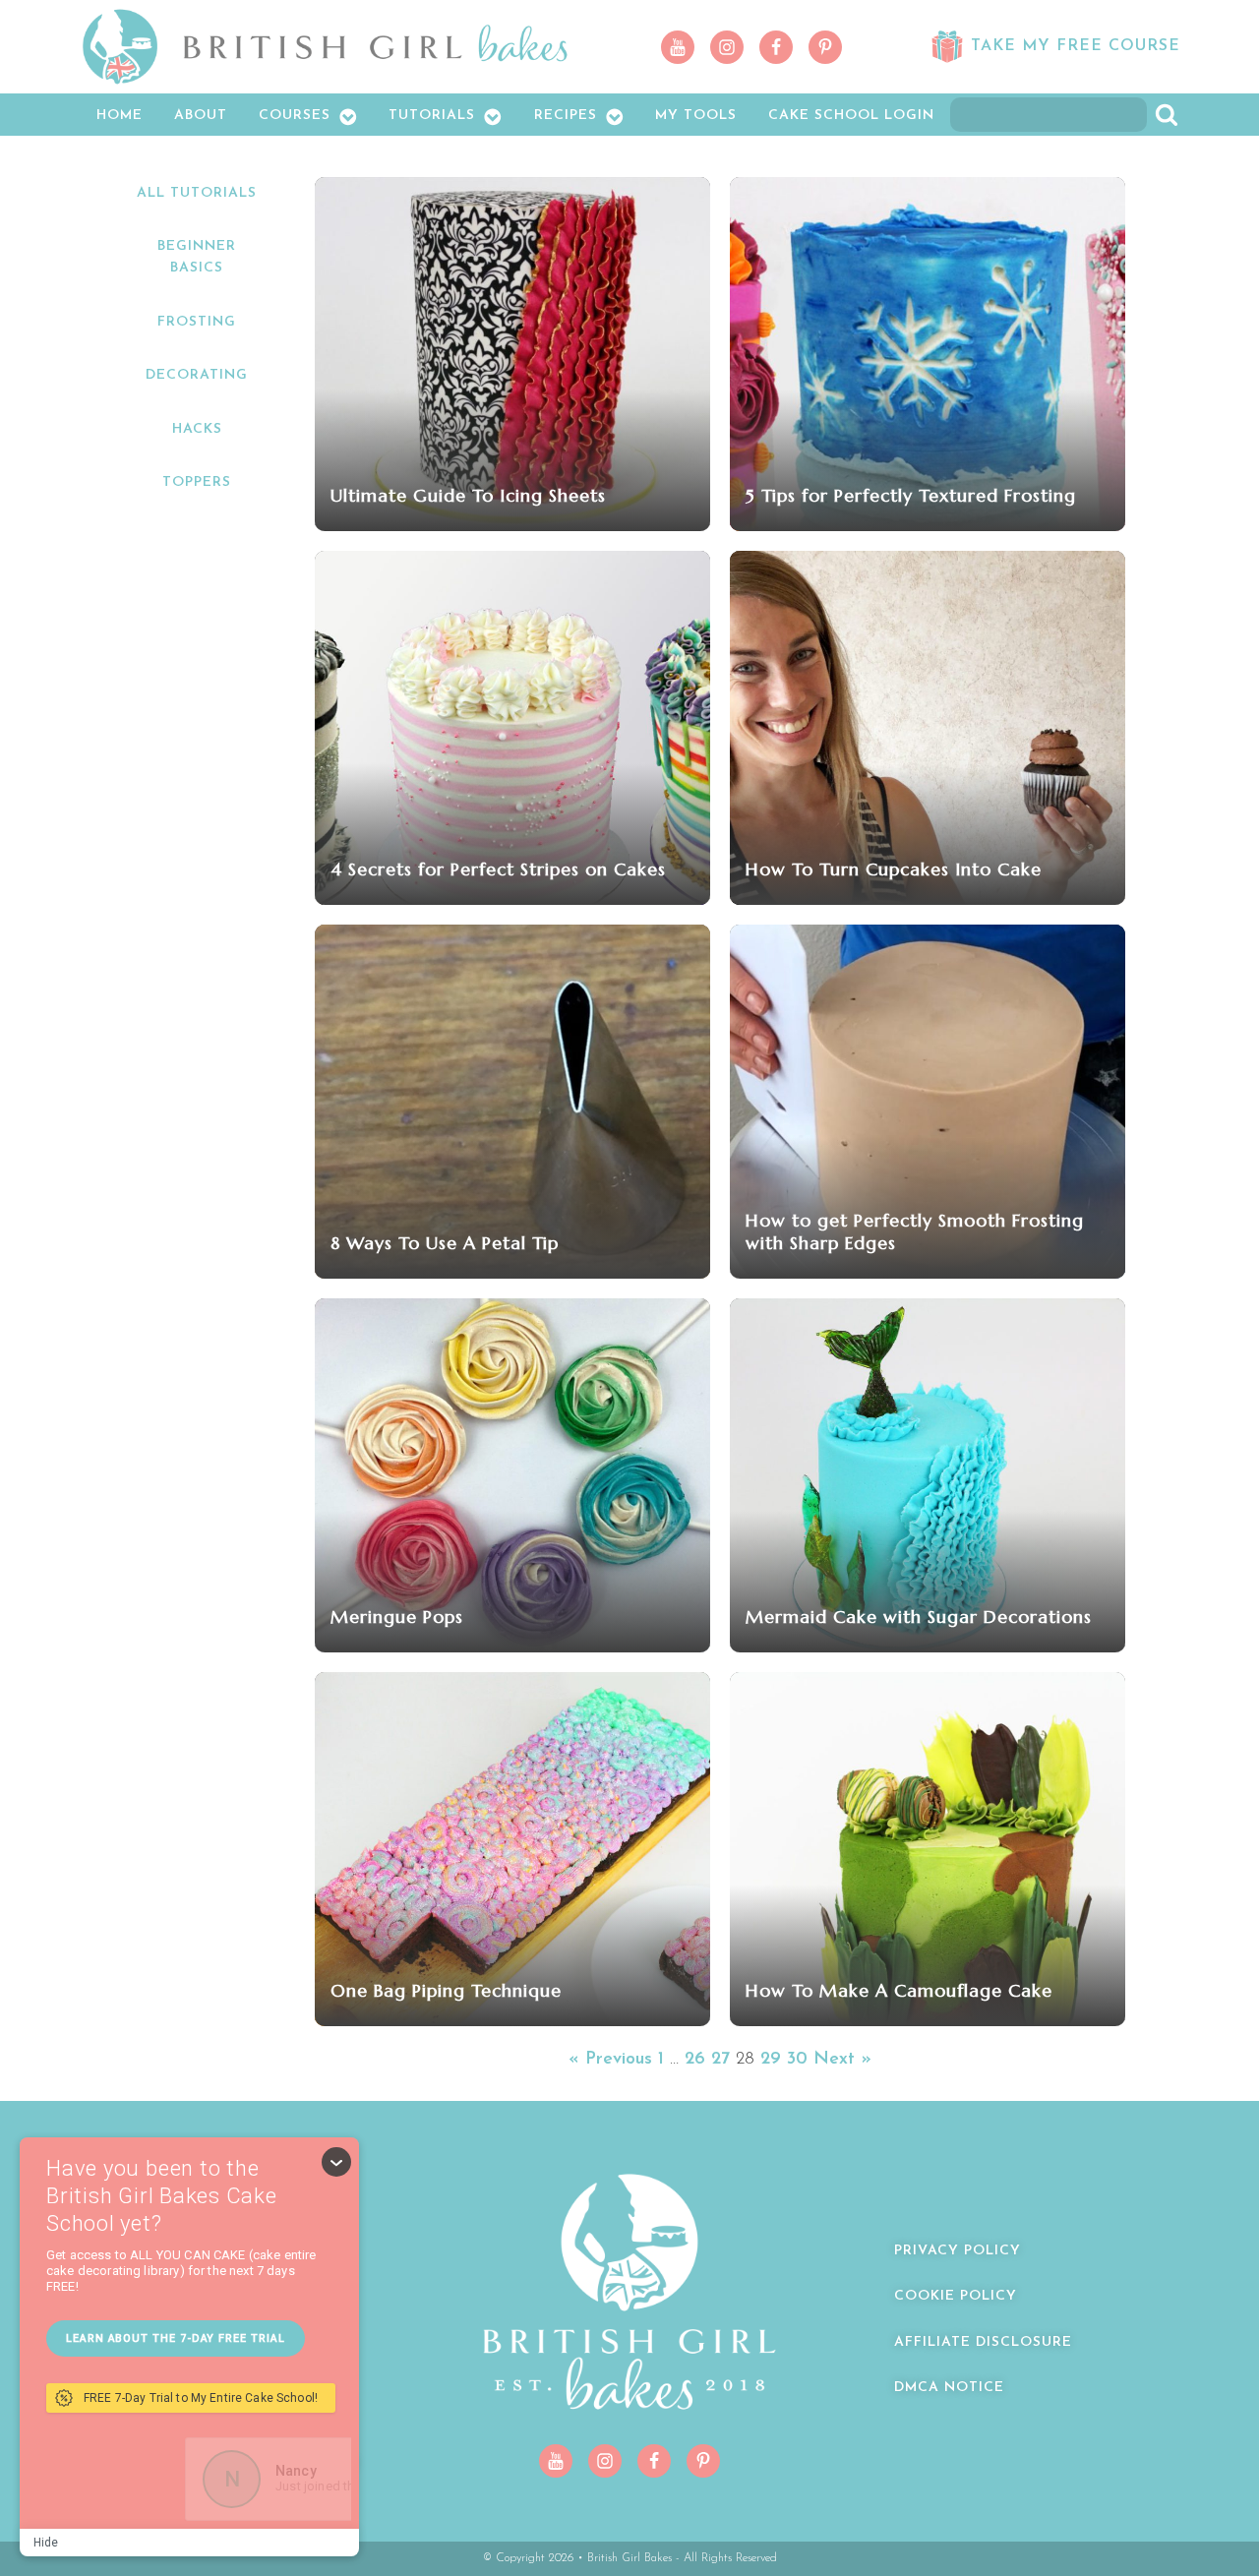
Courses (295, 116)
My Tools (696, 116)
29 (771, 2060)
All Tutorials (197, 193)
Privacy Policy (958, 2251)
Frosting (197, 322)
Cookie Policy (956, 2296)
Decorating (197, 375)
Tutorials (432, 116)
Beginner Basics (197, 257)
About (201, 116)
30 (797, 2060)
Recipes (566, 116)
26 (695, 2060)
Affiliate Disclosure (983, 2342)
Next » (842, 2060)
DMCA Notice (949, 2388)
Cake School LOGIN (851, 116)
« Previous (610, 2060)
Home (120, 116)
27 (720, 2060)
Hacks (197, 429)
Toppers (197, 482)
